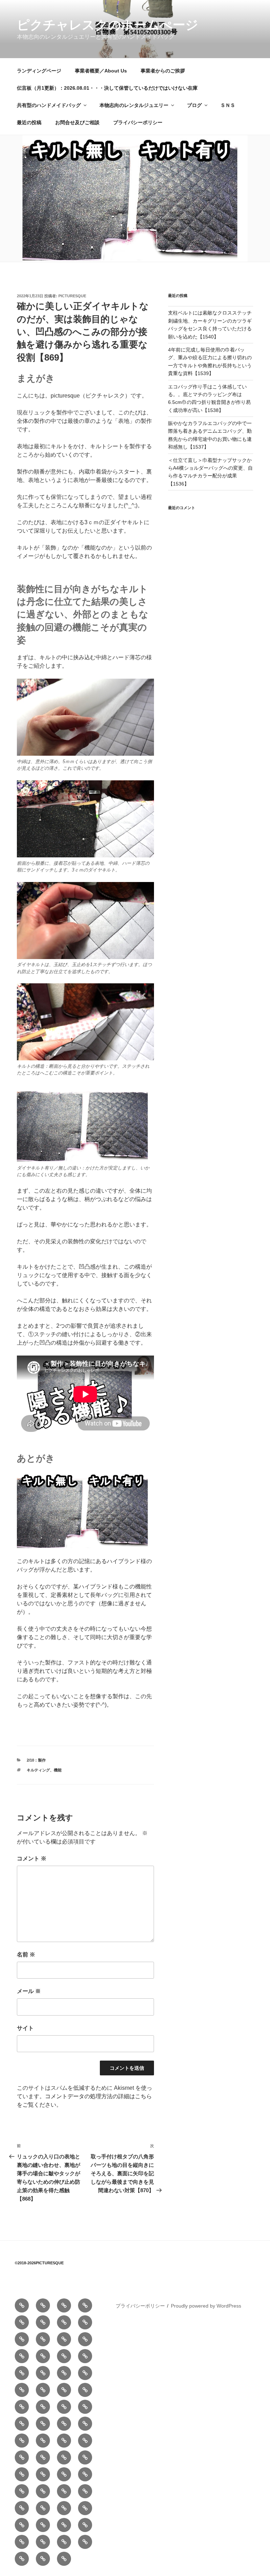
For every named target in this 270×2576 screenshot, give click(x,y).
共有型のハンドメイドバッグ (49, 105)
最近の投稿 (29, 122)
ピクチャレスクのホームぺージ (108, 25)
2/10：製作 (36, 1760)
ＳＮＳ (228, 105)
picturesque (72, 296)
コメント (32, 1858)
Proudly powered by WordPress (206, 2306)
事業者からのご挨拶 (163, 71)
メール (29, 1991)
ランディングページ (39, 71)
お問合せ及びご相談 (77, 122)
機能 (58, 1770)
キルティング (38, 1770)
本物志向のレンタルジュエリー (134, 105)
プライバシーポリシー (138, 122)
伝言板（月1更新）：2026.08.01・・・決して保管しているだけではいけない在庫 (107, 88)
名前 (26, 1955)
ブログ (194, 105)
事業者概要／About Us (101, 71)
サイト (25, 2028)
